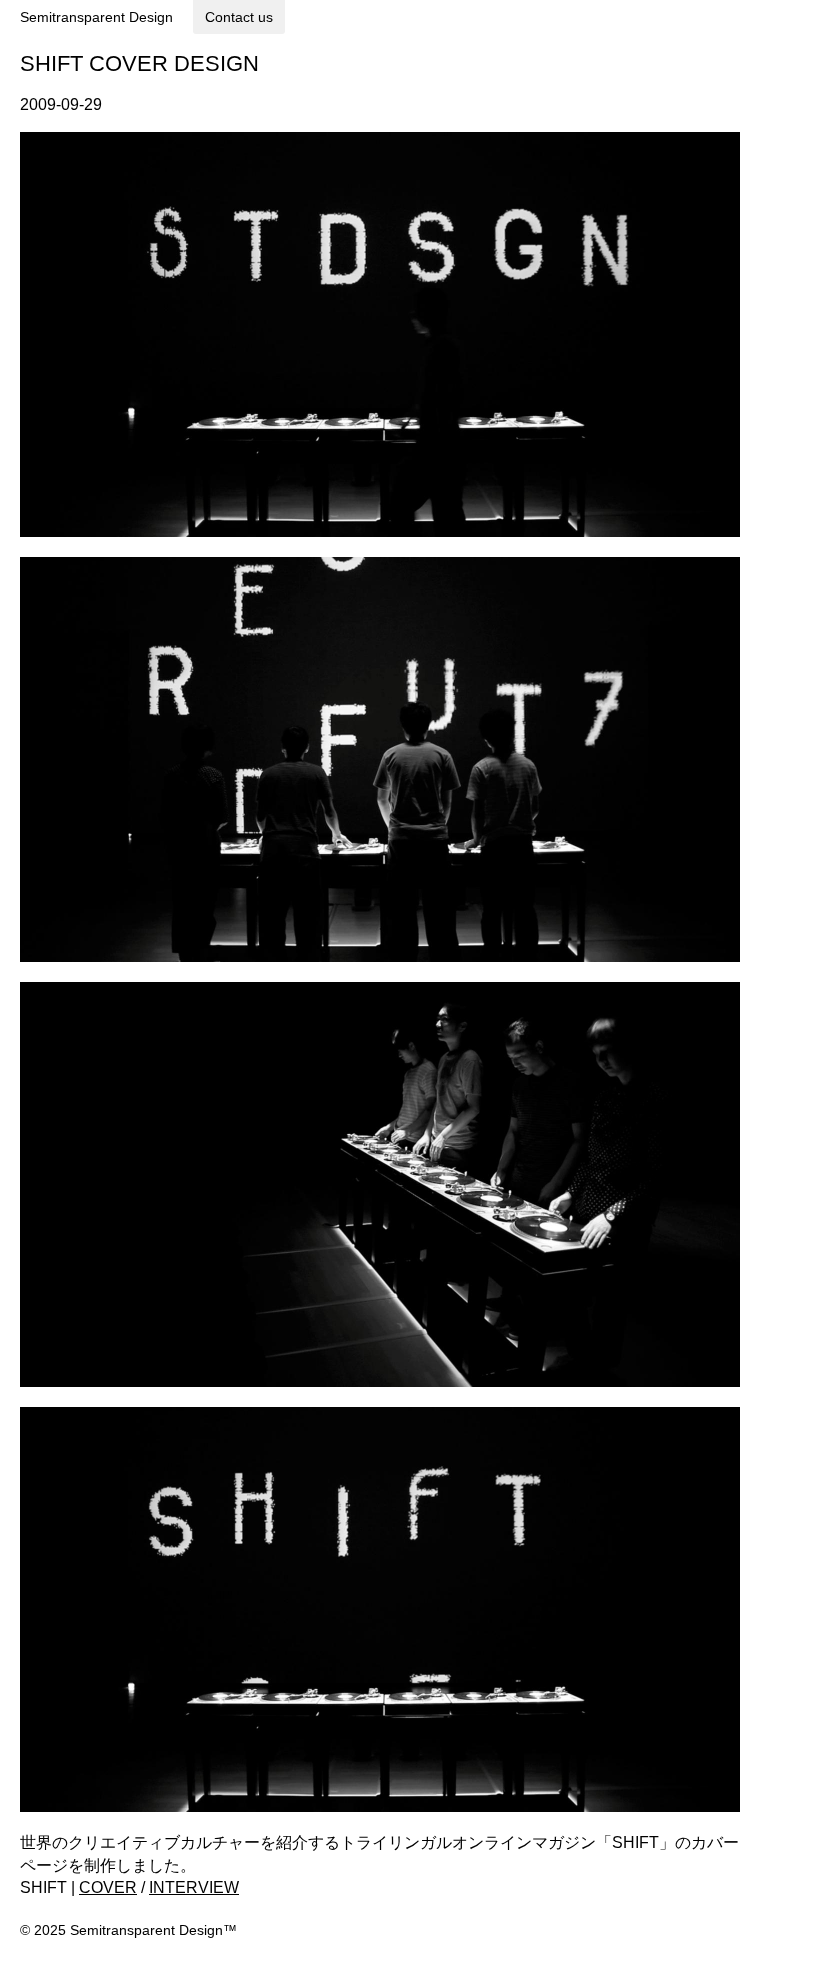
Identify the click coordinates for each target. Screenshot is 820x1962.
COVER (108, 1887)
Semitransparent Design (96, 17)
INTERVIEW (194, 1887)
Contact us (239, 17)
